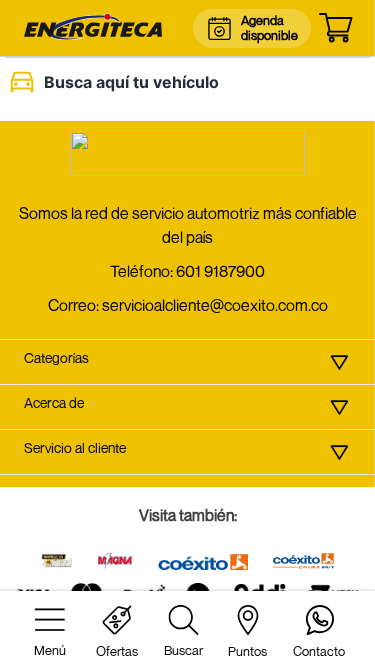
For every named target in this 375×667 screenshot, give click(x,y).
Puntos (247, 651)
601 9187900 (220, 271)
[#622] (57, 562)
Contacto (319, 651)
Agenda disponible (268, 27)
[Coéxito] (203, 563)
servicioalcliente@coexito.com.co (215, 305)
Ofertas (117, 651)
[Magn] (115, 562)
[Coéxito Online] (304, 562)
